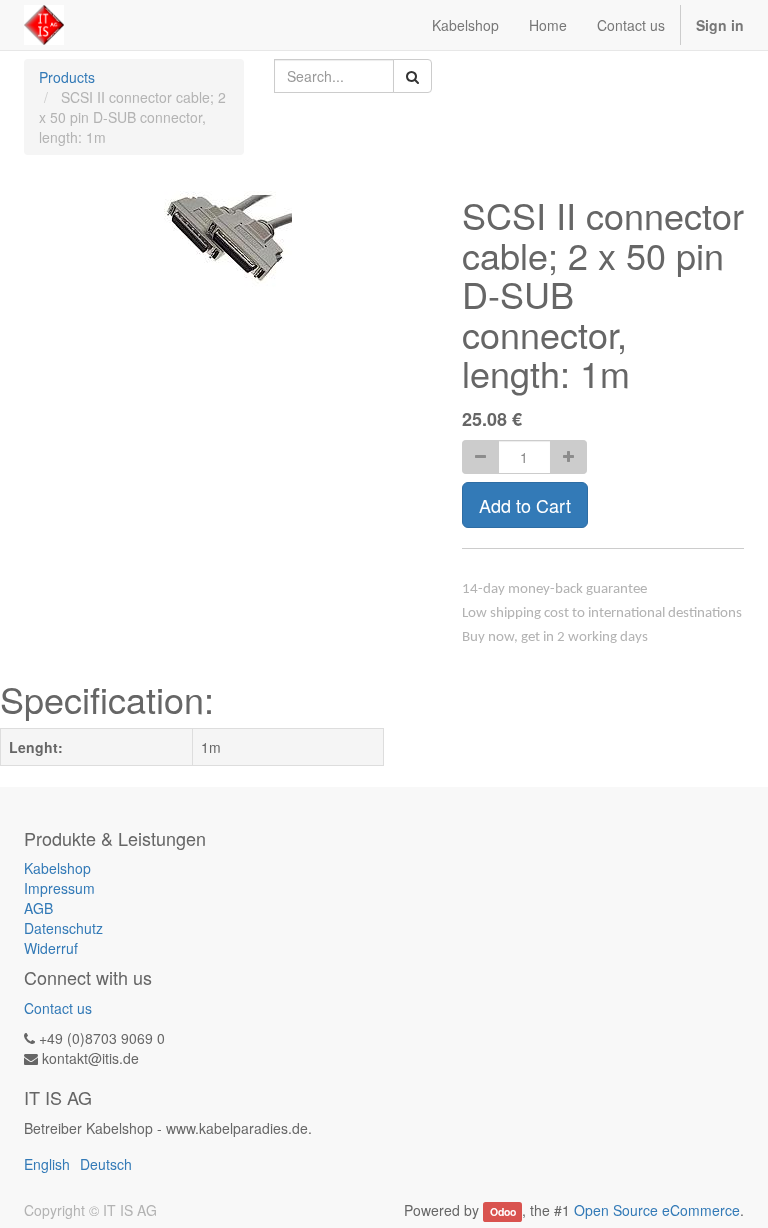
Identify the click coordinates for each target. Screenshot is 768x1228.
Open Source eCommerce (657, 1210)
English (47, 1164)
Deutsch (106, 1164)
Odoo (503, 1211)
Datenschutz (63, 928)
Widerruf (51, 948)
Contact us (58, 1008)
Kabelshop (57, 868)
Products (67, 77)
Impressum (59, 888)
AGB (38, 908)
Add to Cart (525, 505)
